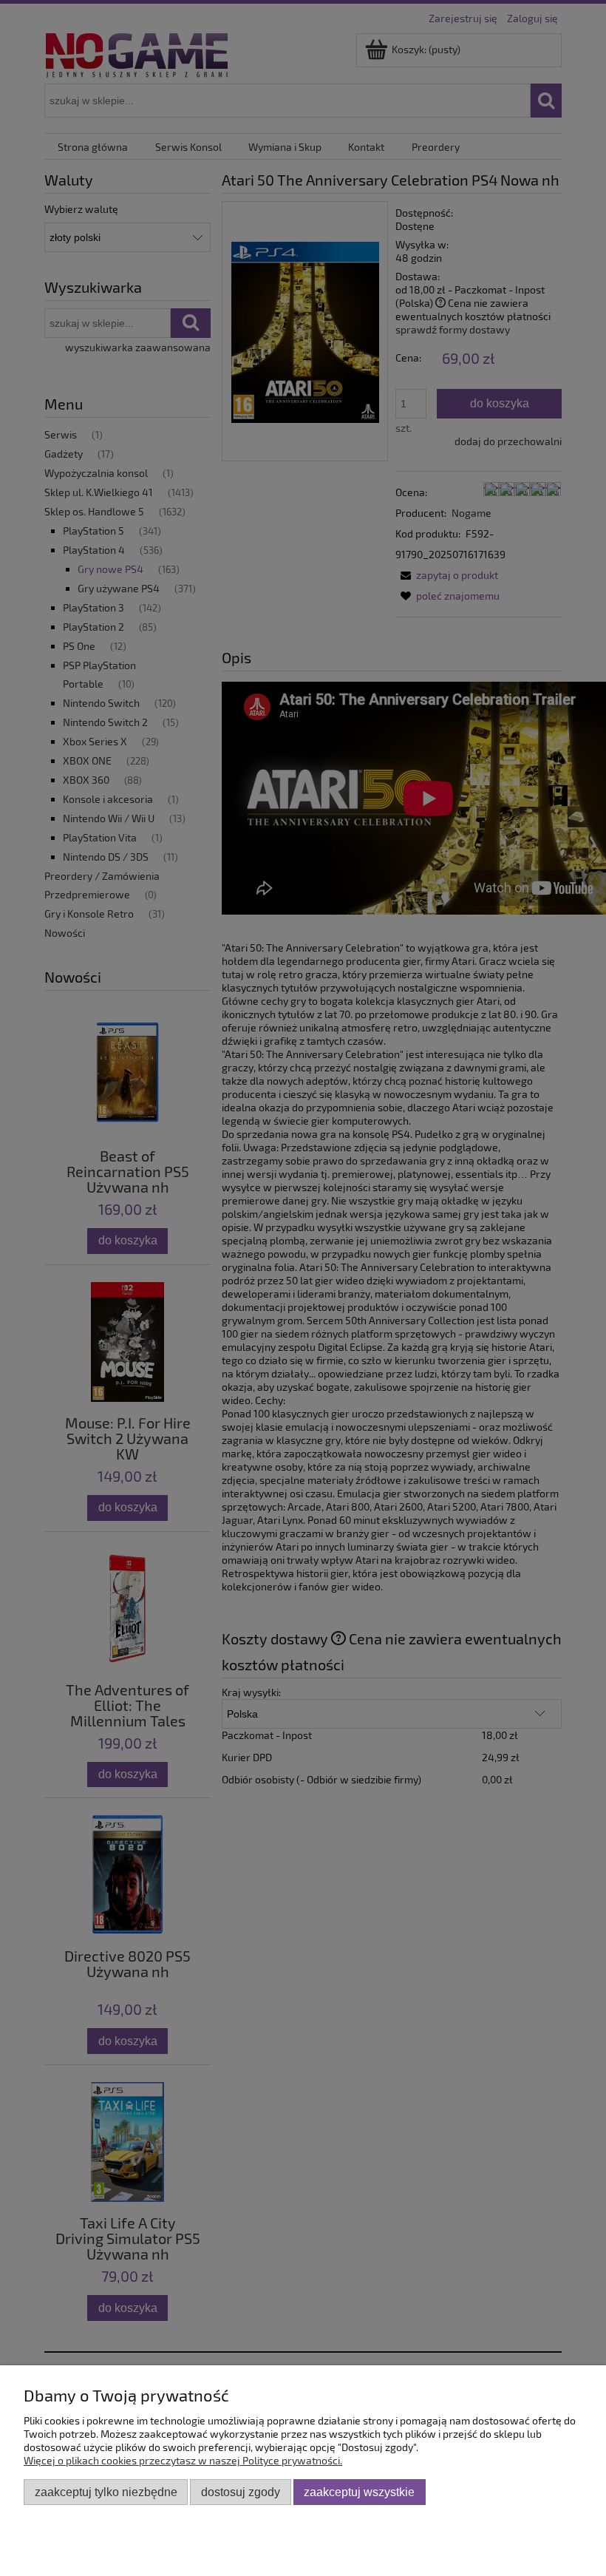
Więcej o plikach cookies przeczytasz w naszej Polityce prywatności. (183, 2460)
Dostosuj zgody (241, 2492)
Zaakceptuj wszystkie (359, 2492)
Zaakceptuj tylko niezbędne (106, 2492)
